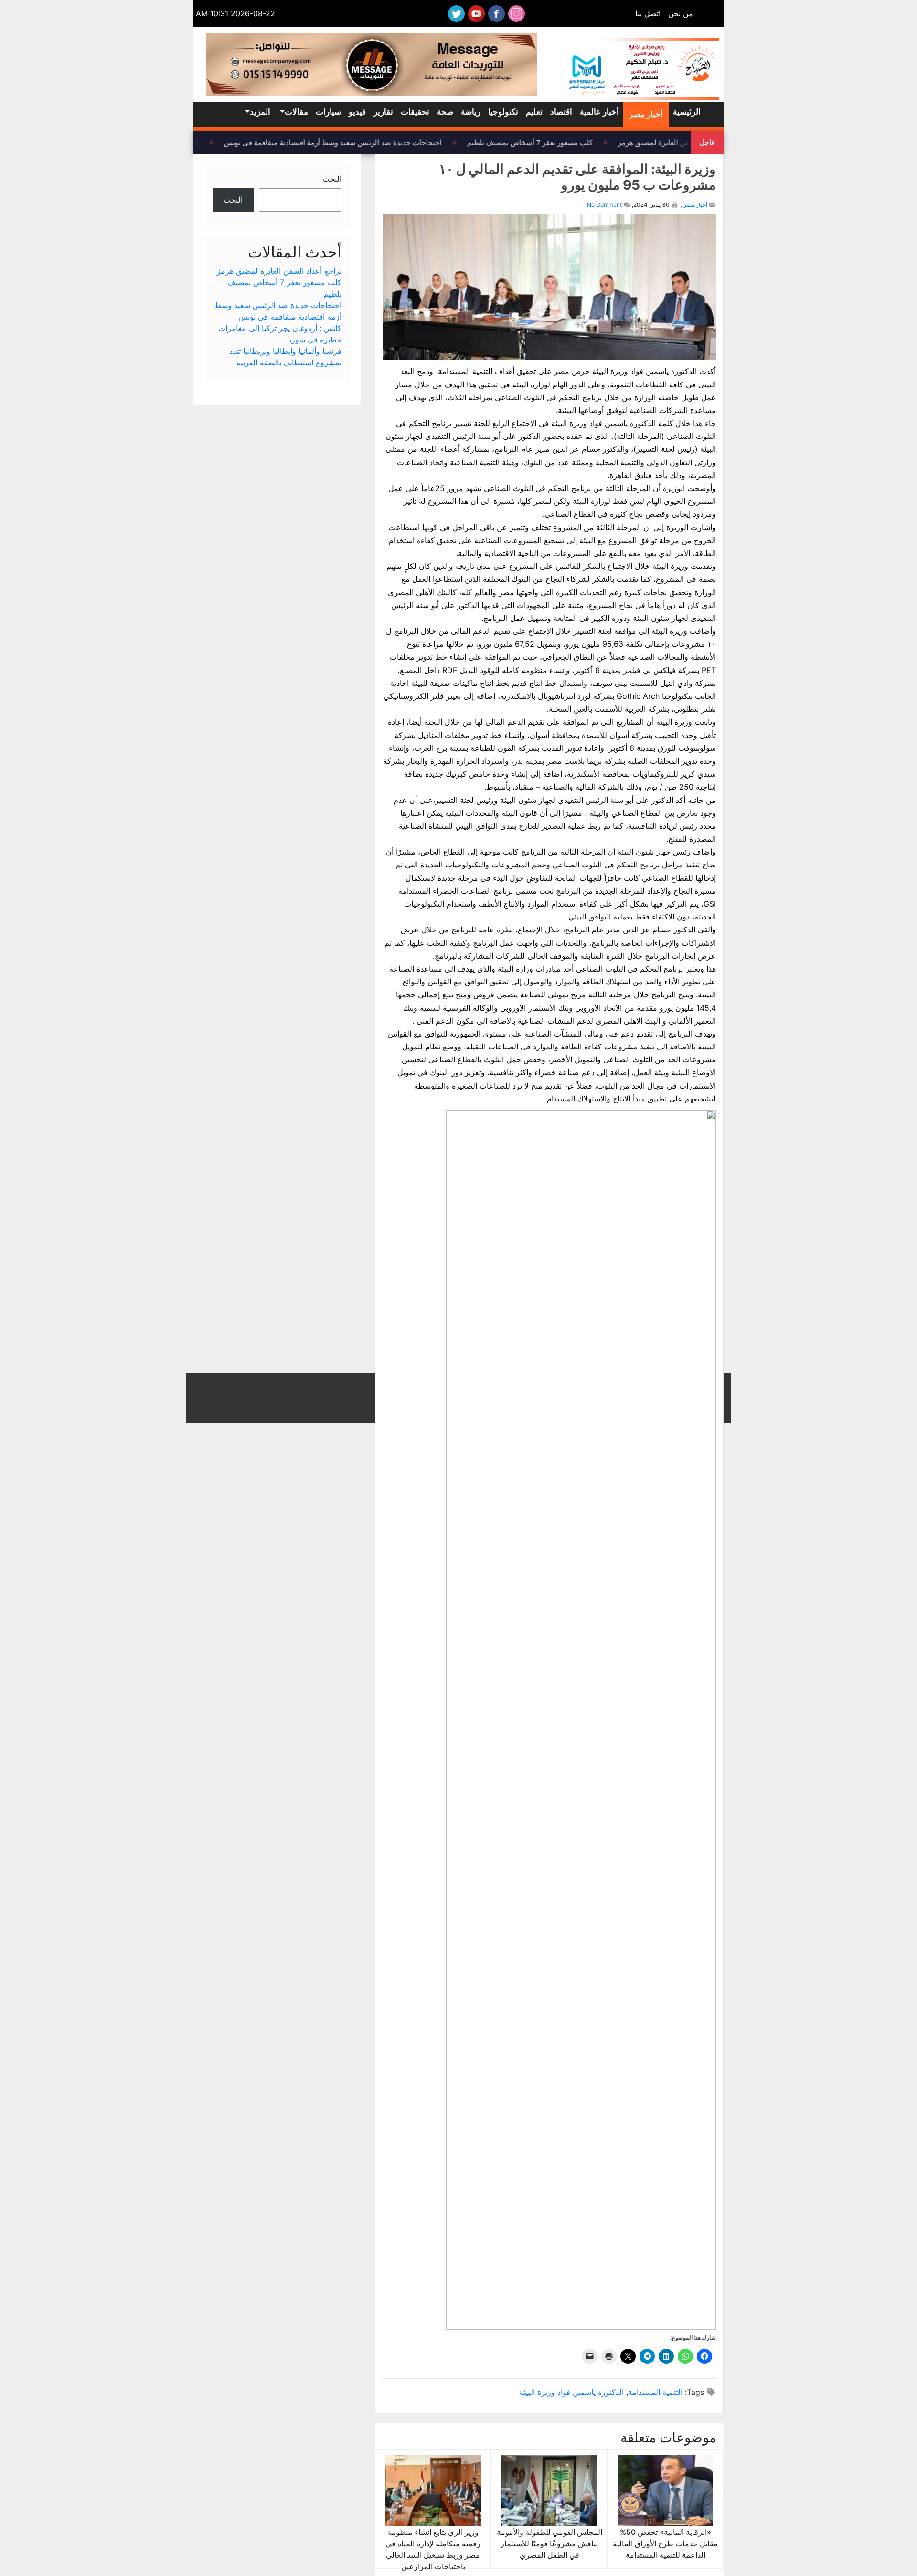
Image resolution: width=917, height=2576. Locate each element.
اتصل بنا (648, 13)
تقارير (383, 112)
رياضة (471, 112)
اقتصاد (561, 112)
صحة (445, 112)
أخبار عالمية (599, 112)
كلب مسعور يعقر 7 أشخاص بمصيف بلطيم (541, 142)
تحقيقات (415, 112)
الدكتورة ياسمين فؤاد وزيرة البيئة (571, 2392)
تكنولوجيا (503, 112)
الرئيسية (687, 112)
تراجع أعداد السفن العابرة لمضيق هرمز (687, 142)
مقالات (296, 112)
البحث (332, 179)
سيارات (328, 112)
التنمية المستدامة (655, 2392)
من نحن (681, 13)
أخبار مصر (646, 114)
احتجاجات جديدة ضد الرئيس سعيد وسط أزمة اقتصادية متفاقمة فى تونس (344, 142)
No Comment (604, 205)
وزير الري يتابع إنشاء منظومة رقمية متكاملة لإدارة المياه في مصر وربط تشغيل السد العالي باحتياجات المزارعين (433, 2549)
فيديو (357, 112)
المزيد (260, 112)
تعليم (534, 112)
